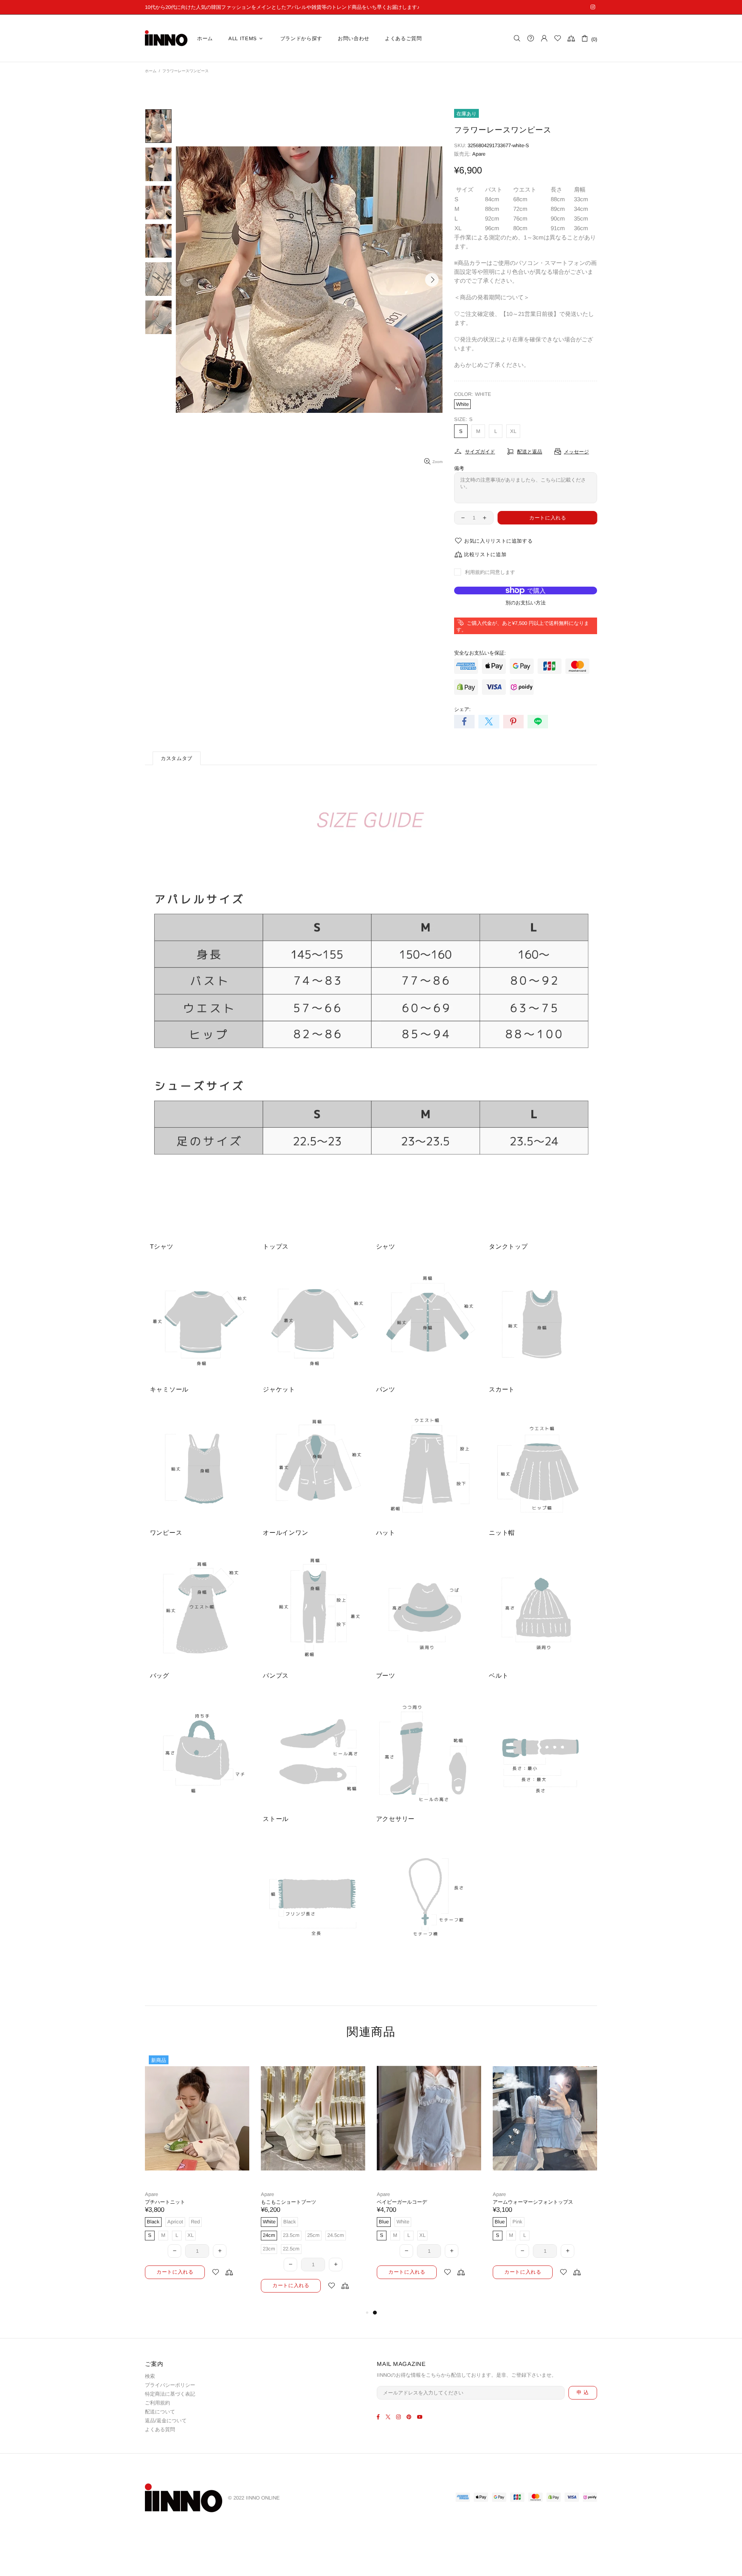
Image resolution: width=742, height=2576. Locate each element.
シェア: (462, 709)
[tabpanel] (197, 2173)
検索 (150, 2376)
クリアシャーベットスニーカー (180, 2202)
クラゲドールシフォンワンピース (299, 2202)
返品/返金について (166, 2421)
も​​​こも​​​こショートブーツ (520, 2202)
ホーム (151, 71)
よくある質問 (160, 2429)
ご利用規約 (157, 2403)
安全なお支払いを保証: (480, 653)
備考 (459, 468)
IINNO (166, 38)
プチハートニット (397, 2202)
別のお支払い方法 (526, 603)
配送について (160, 2412)
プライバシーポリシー (170, 2385)
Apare (479, 154)
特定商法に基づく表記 (170, 2394)
